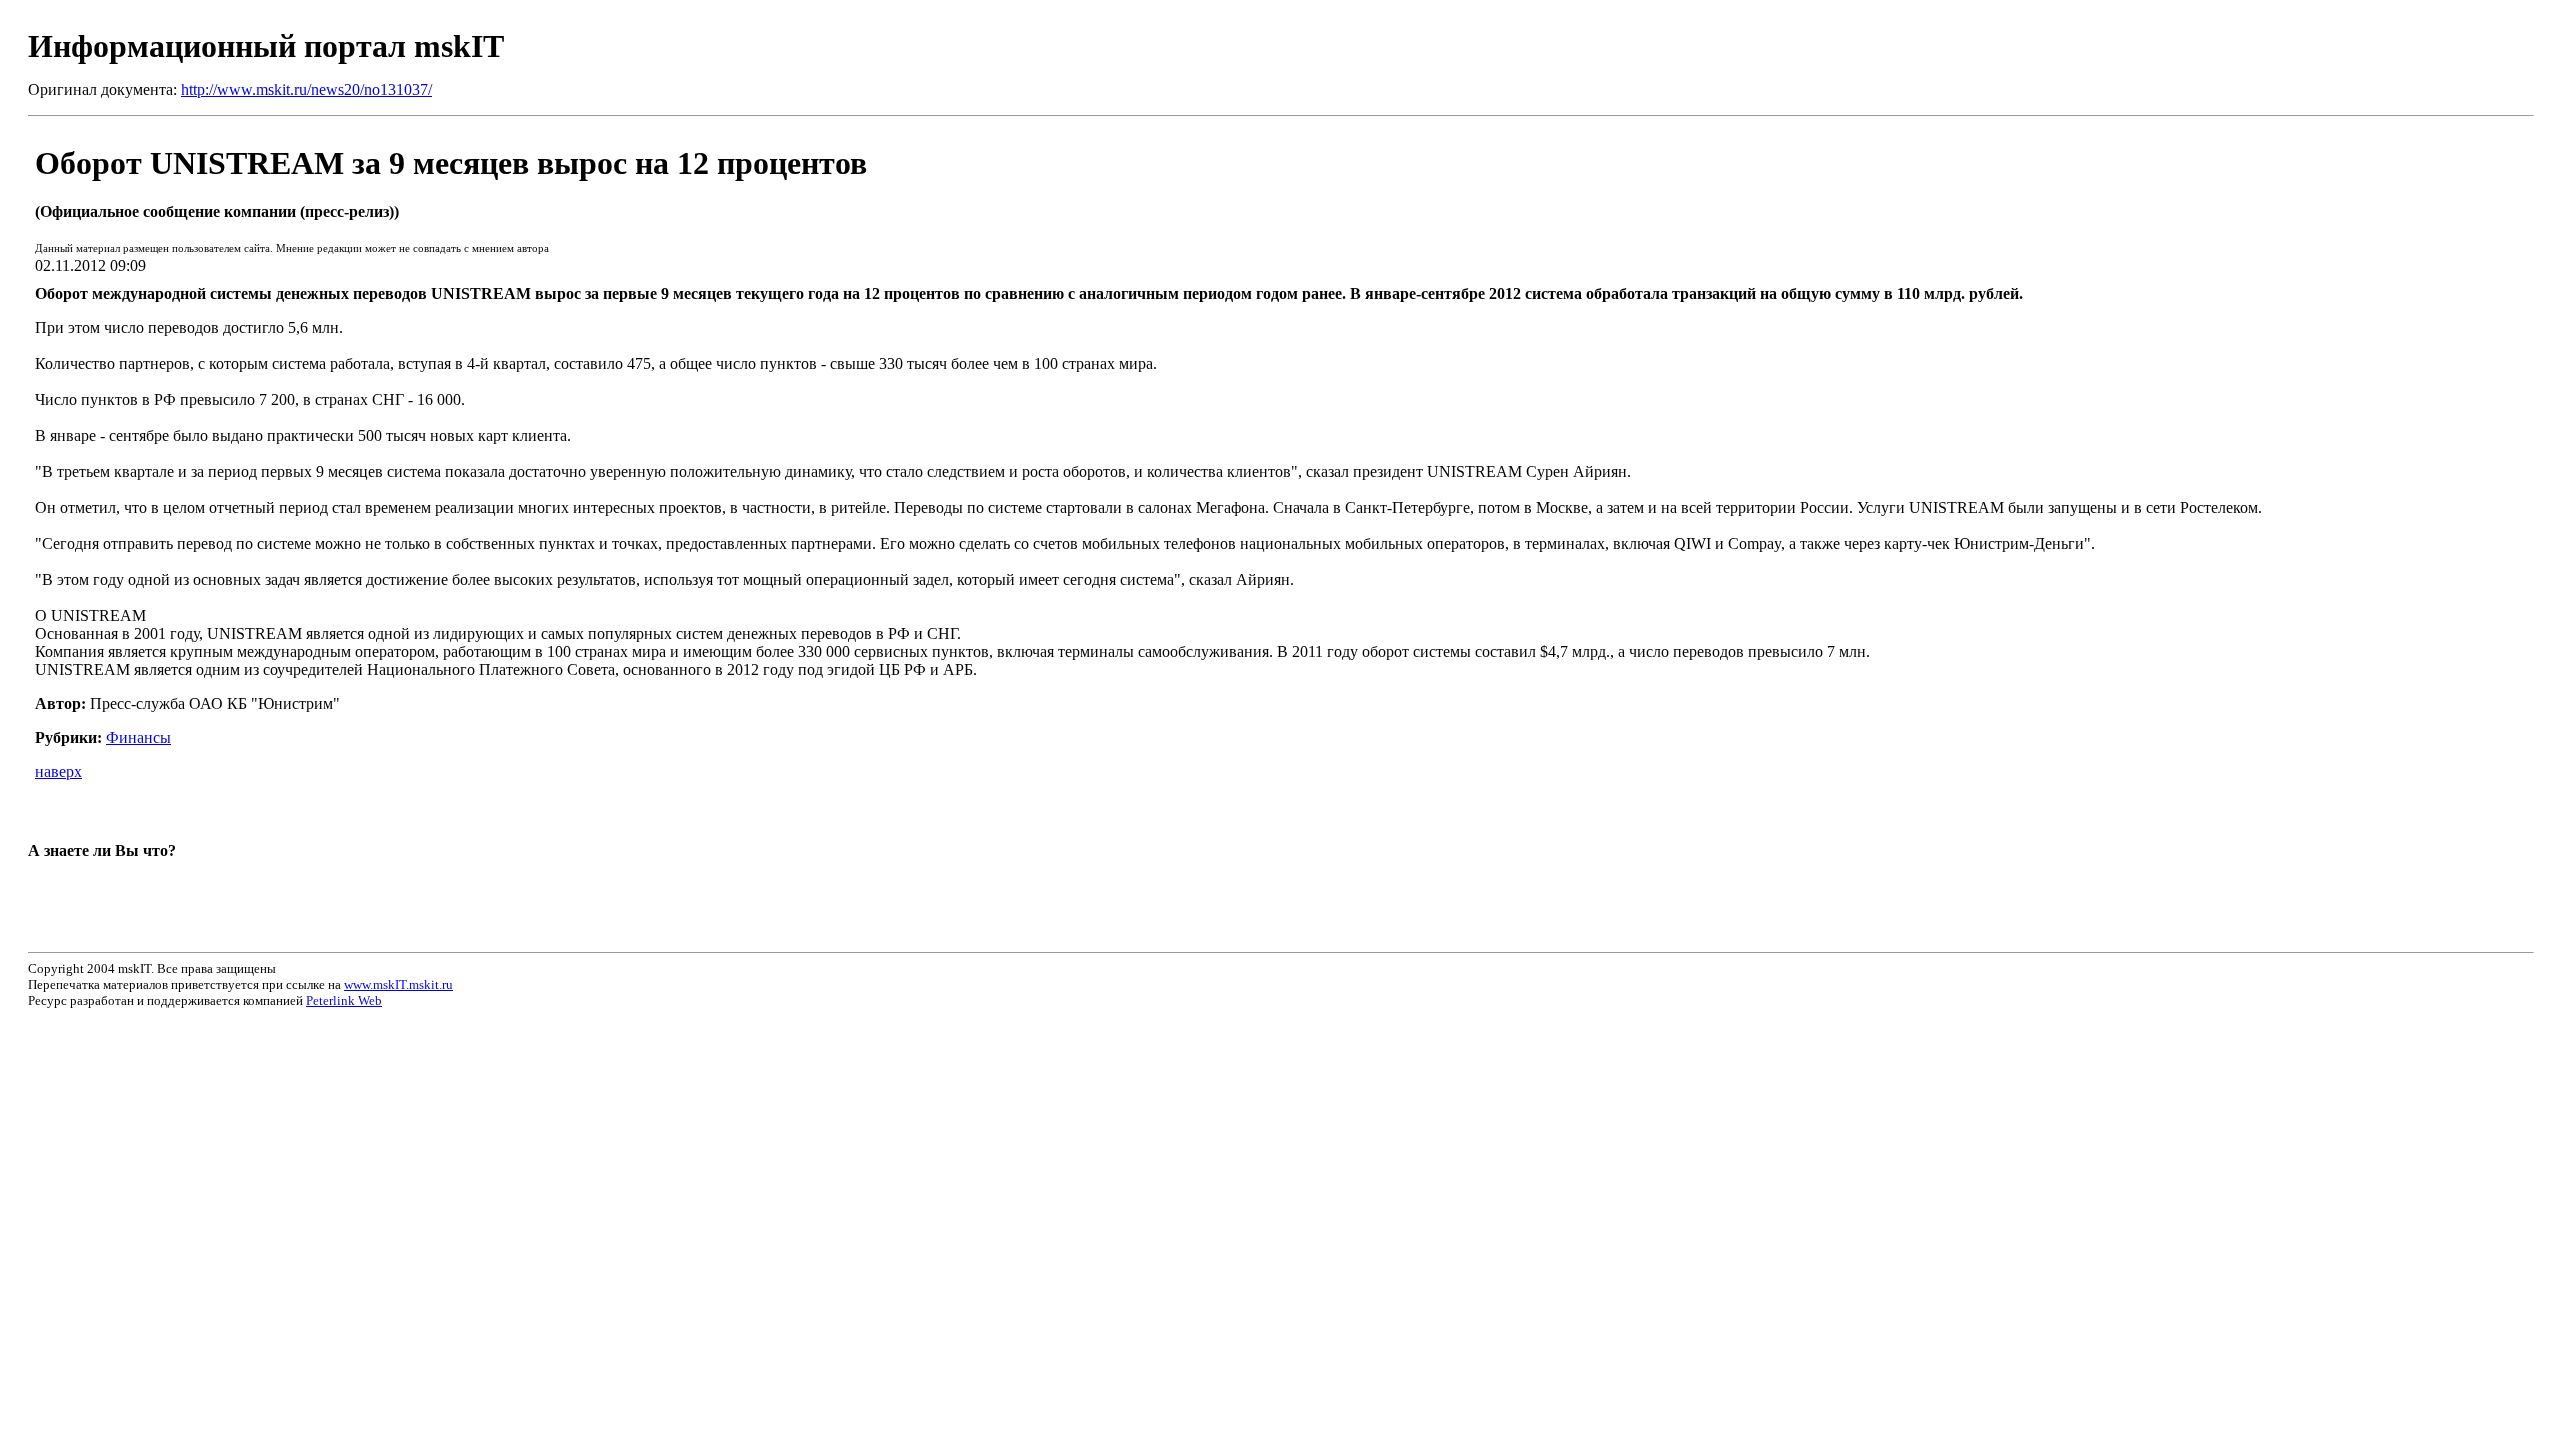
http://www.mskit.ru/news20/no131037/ (306, 89)
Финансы (138, 737)
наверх (58, 771)
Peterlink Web (344, 1000)
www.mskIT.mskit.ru (398, 984)
